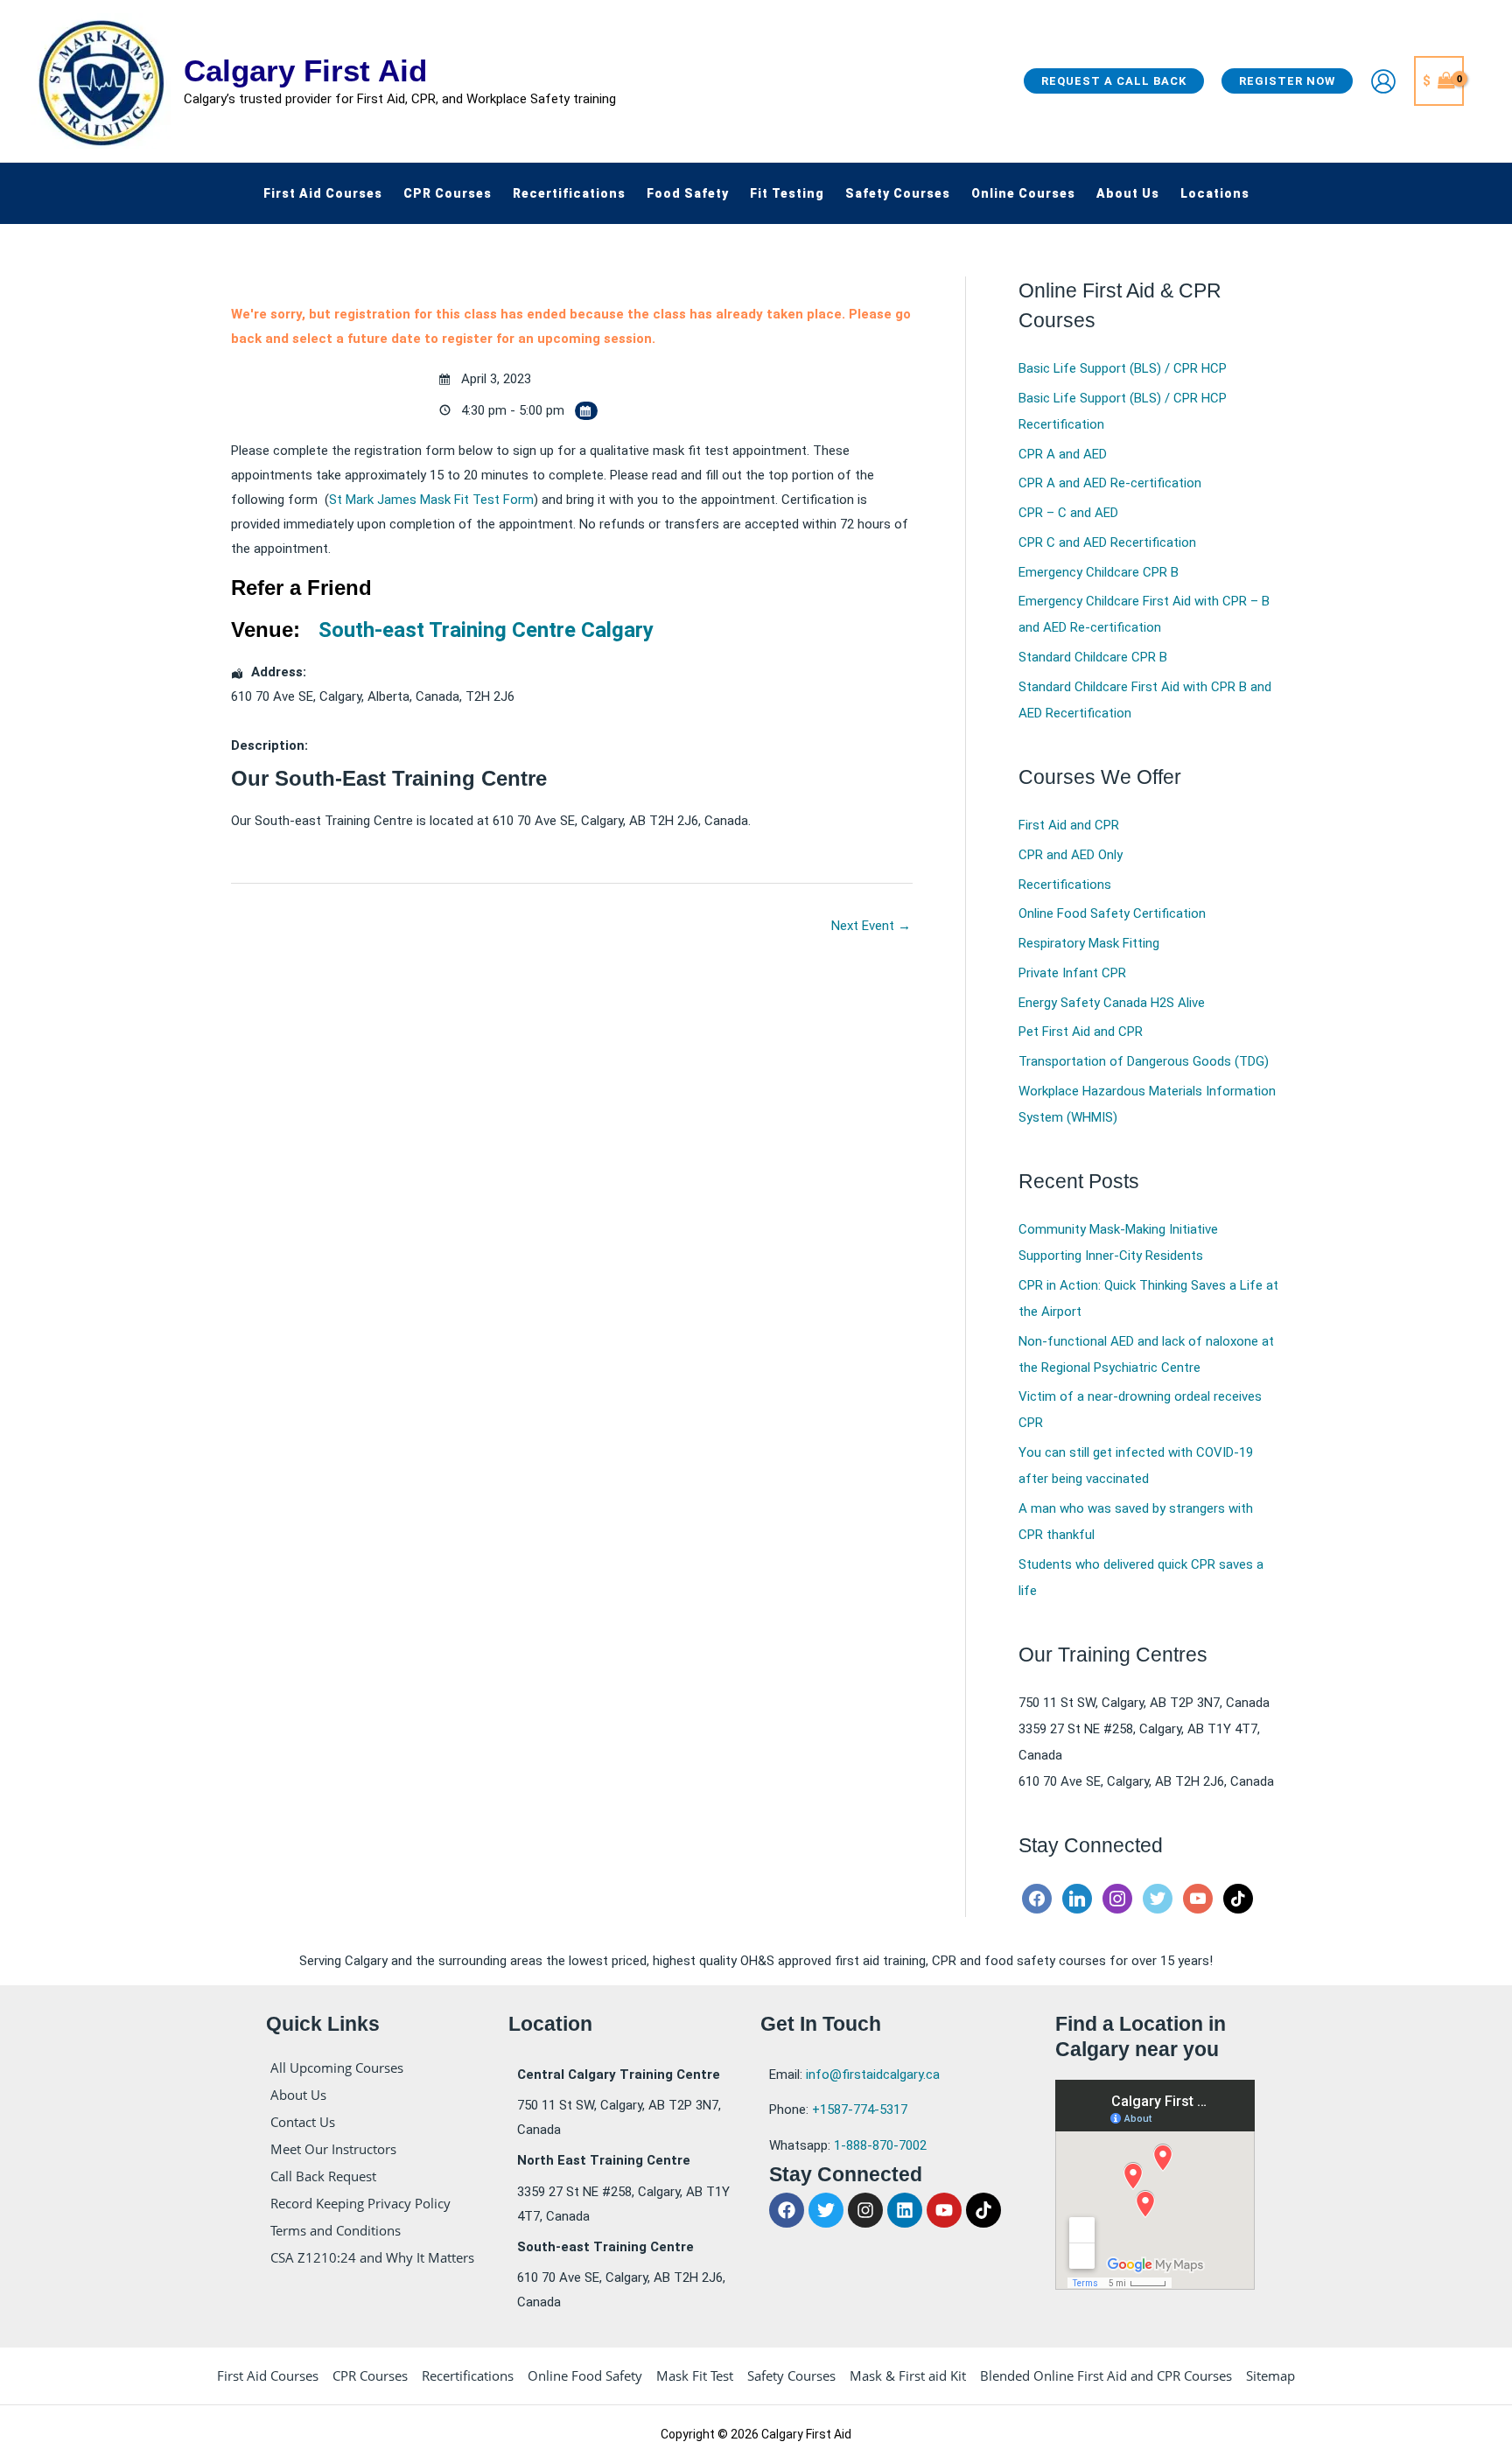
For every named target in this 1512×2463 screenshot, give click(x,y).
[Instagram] (1117, 1898)
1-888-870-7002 (880, 2145)
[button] (1114, 81)
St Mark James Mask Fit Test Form (431, 500)
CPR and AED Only (1071, 855)
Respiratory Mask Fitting (1089, 943)
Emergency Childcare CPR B (1099, 572)
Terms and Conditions (336, 2230)
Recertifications (1065, 885)
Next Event (871, 926)
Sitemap (1270, 2376)
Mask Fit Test (695, 2376)
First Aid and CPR (1069, 825)
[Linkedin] (1077, 1898)
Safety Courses (791, 2376)
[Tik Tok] (1238, 1898)
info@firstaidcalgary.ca (873, 2075)
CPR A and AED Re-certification (1110, 483)
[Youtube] (1198, 1898)
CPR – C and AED (1068, 513)
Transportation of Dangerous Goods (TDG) (1144, 1061)
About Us (298, 2095)
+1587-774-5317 (860, 2110)
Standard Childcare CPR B (1093, 657)
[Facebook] (1037, 1898)
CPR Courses (370, 2376)
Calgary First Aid (305, 70)
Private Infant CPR (1072, 973)
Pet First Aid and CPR (1081, 1032)
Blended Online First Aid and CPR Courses (1106, 2376)
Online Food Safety (585, 2376)
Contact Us (303, 2122)
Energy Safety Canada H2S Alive (1112, 1003)
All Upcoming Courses (337, 2068)
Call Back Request (323, 2176)
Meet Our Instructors (333, 2149)
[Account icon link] (1383, 81)
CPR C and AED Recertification (1107, 542)
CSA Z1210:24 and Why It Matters (372, 2257)
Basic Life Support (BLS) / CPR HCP (1123, 368)
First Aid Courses (268, 2376)
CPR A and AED (1063, 454)
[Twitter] (1158, 1898)
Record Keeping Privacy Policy (360, 2203)
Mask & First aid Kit (908, 2376)
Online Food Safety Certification (1112, 913)
